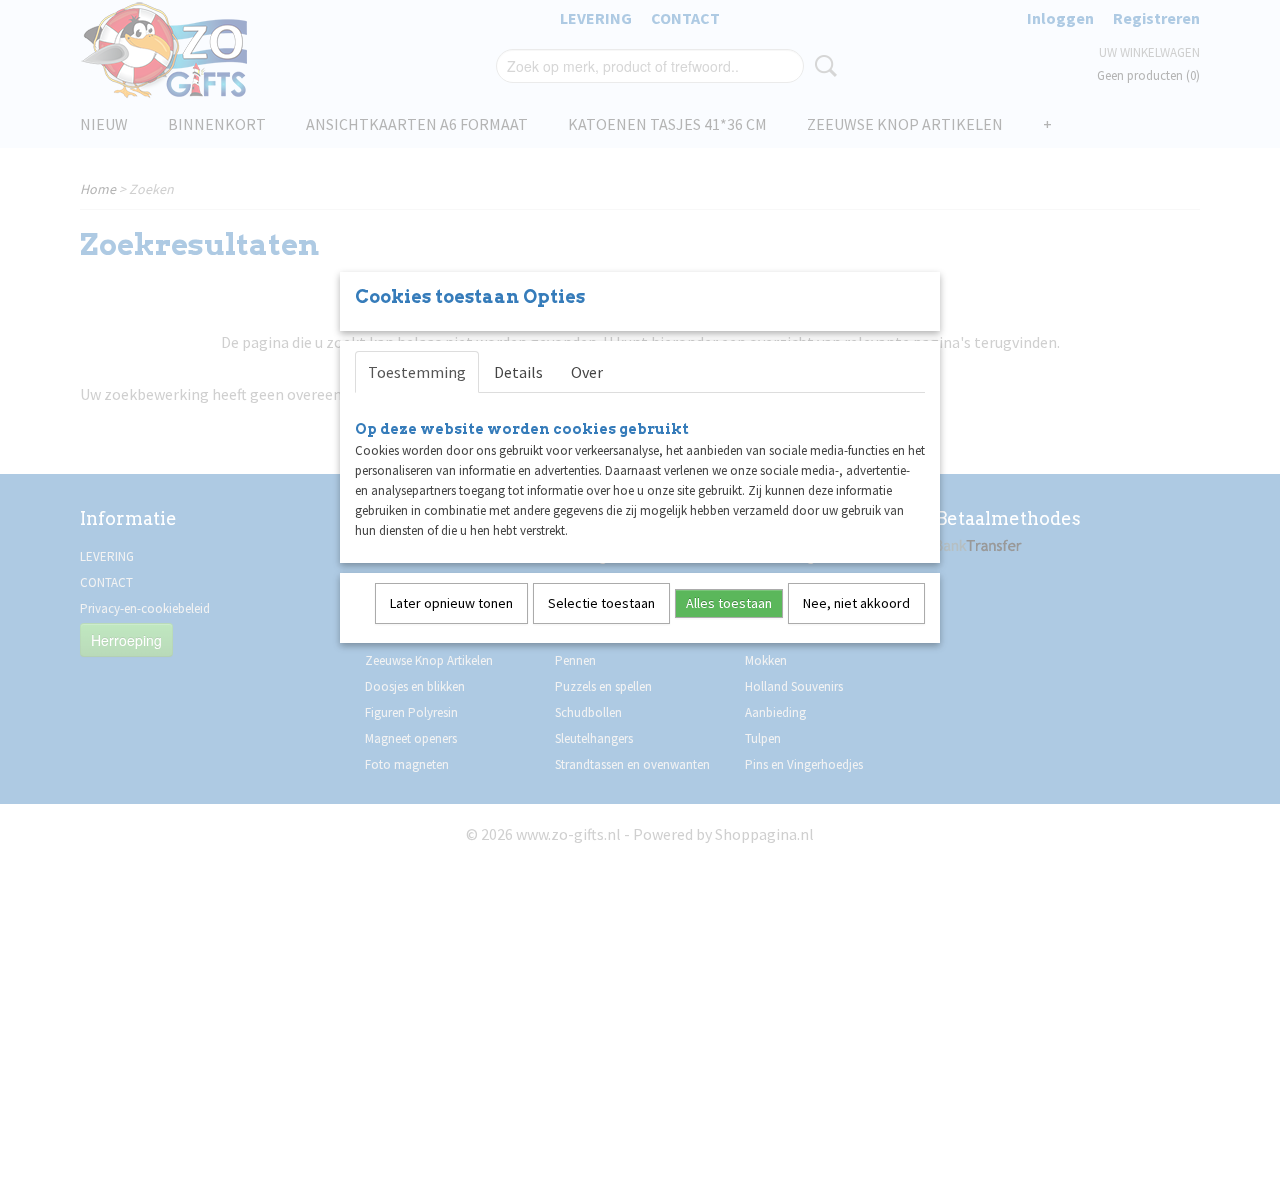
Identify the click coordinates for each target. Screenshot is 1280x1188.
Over (587, 372)
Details (518, 372)
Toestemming (417, 372)
